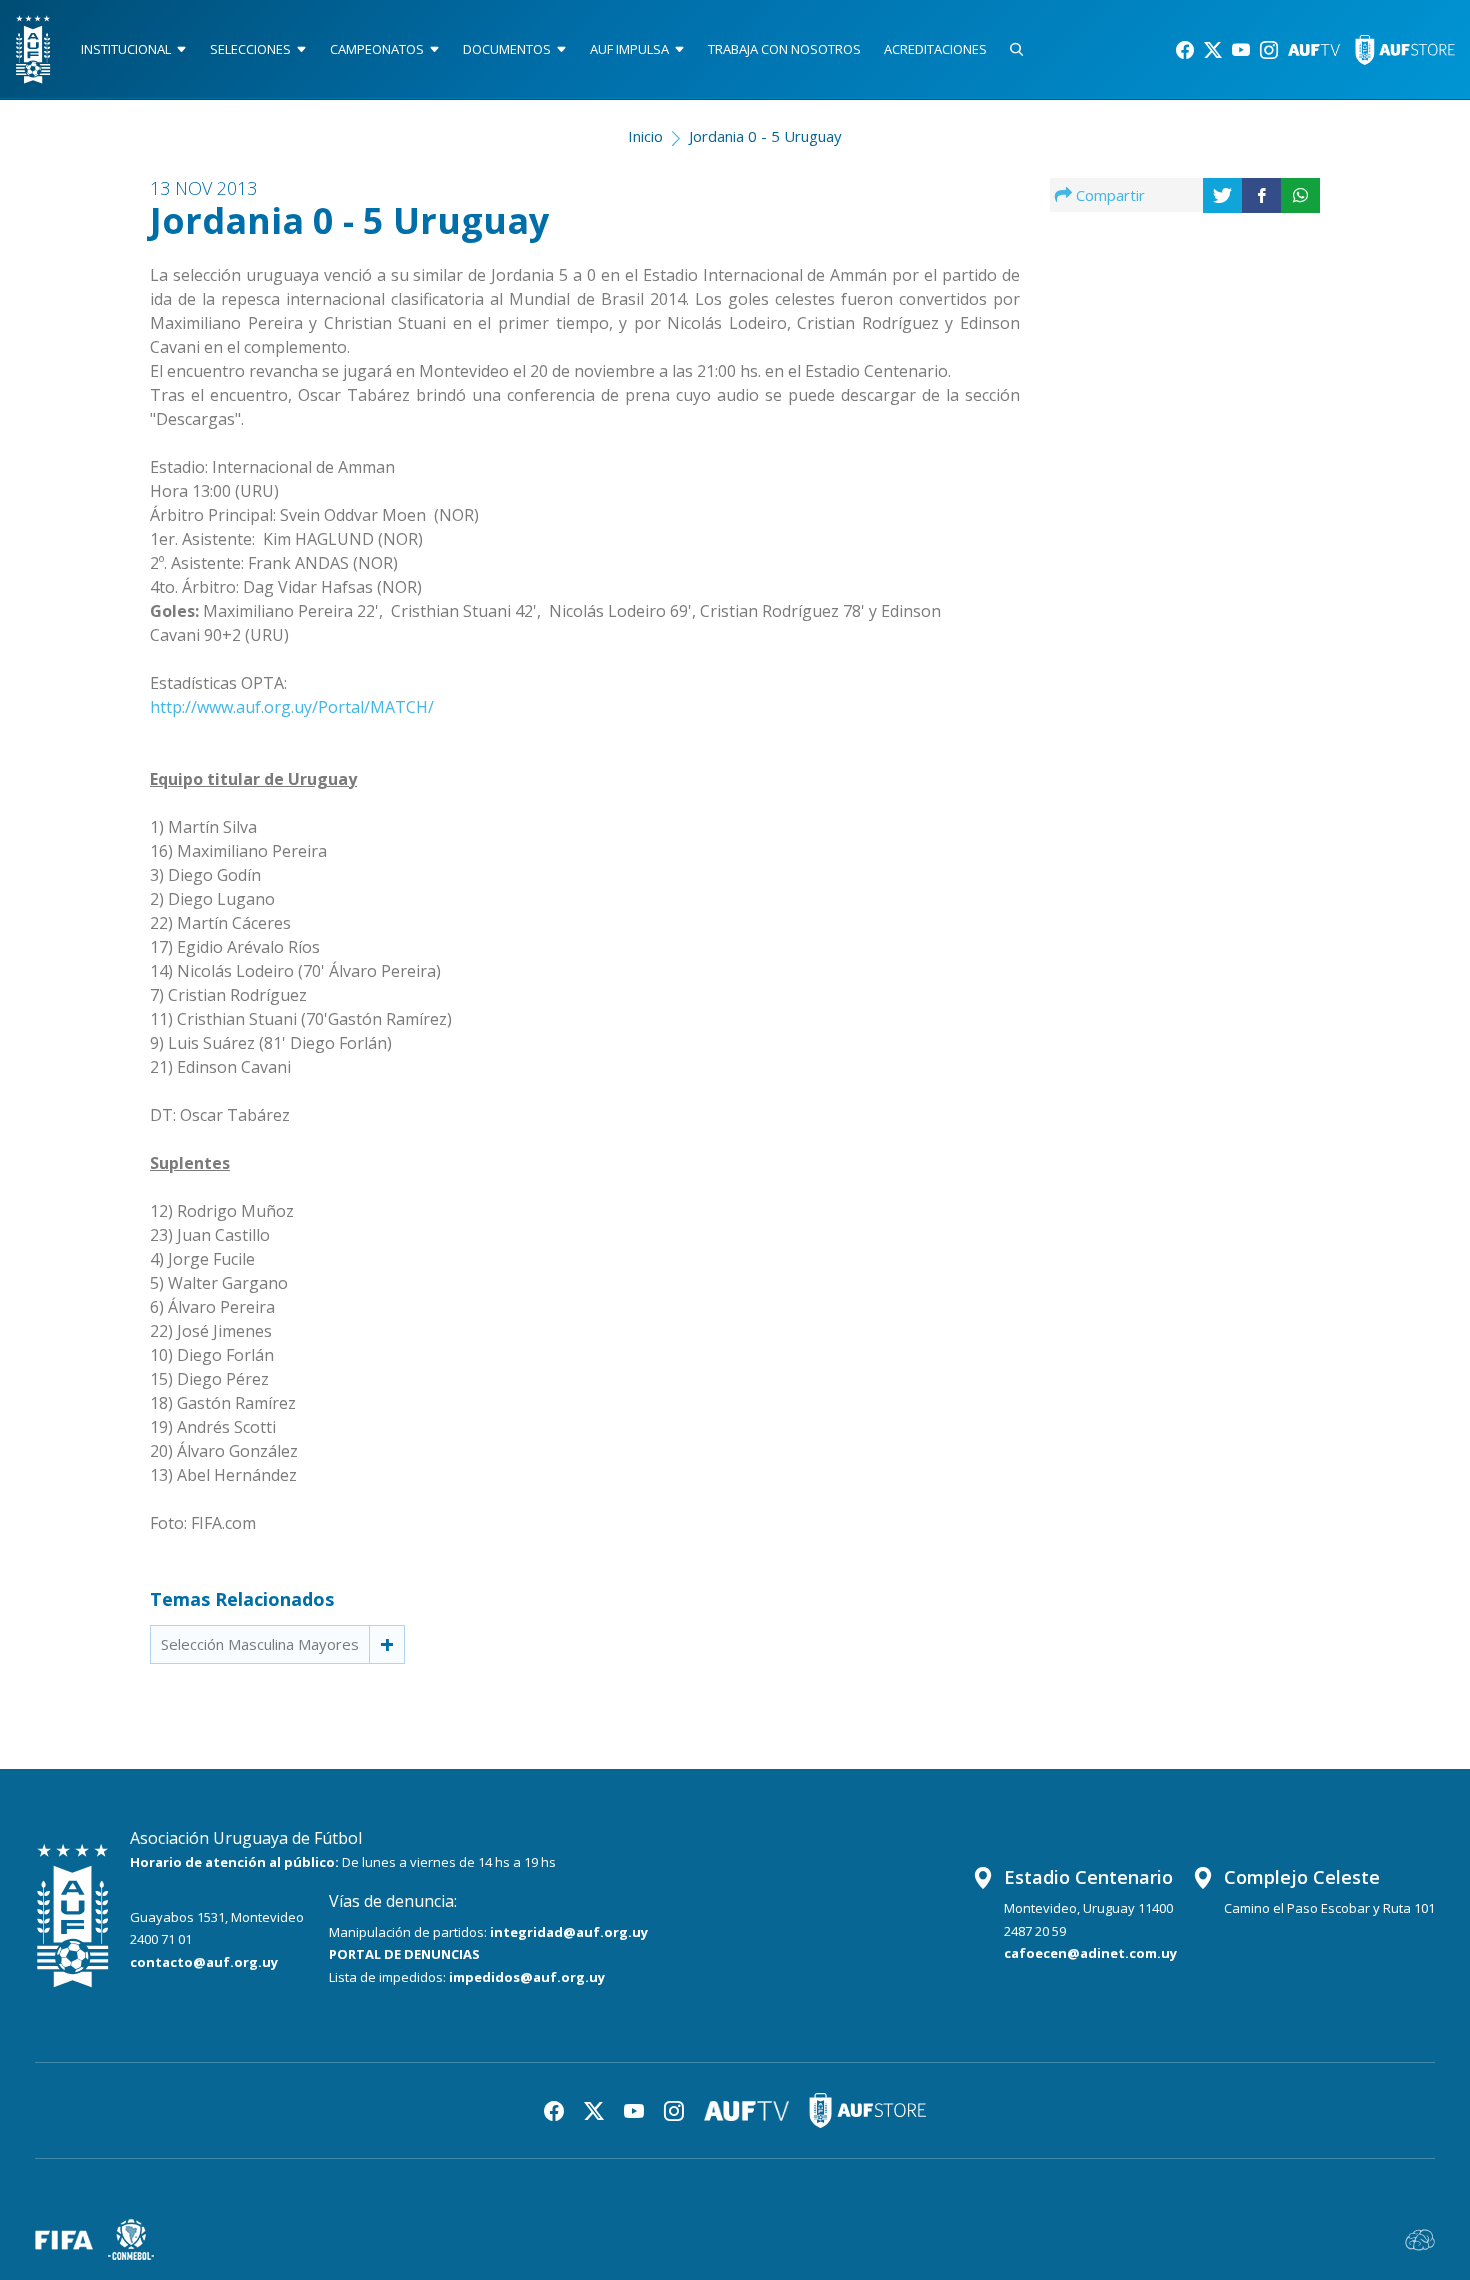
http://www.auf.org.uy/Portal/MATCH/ (292, 707)
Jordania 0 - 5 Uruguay (765, 136)
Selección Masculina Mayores (260, 1644)
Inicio (645, 136)
